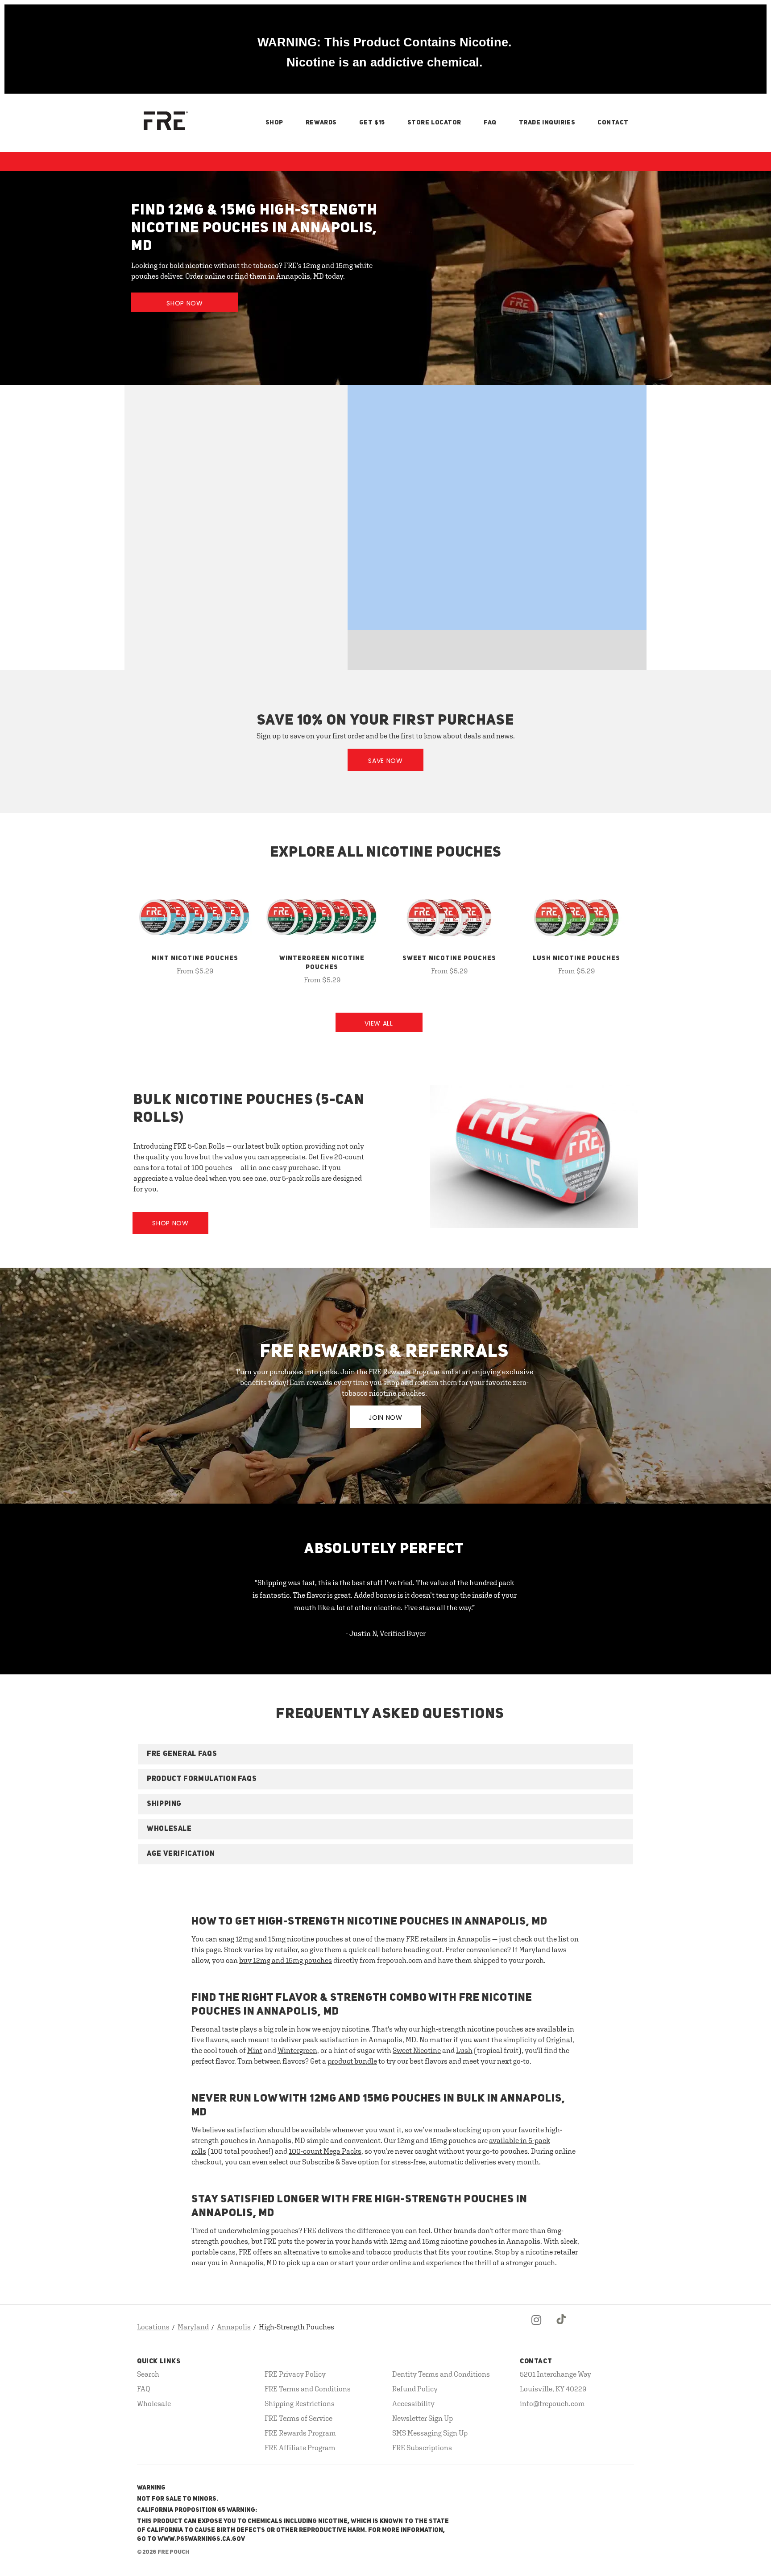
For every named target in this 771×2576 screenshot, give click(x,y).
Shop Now (185, 303)
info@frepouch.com (552, 2403)
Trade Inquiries (547, 123)
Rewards (321, 123)
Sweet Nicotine (417, 2050)
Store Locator (434, 123)
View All (379, 1023)
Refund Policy (415, 2389)
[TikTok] (562, 2327)
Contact (613, 123)
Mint (255, 2050)
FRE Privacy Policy (295, 2374)
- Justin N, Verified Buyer (386, 1633)
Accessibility (413, 2403)
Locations (153, 2327)
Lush (464, 2050)
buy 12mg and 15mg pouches (286, 1960)
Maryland (193, 2327)
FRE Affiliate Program (300, 2448)
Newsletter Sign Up (423, 2418)
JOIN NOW (385, 1418)
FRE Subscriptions (422, 2448)
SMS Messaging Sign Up (430, 2433)
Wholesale (154, 2403)
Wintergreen (297, 2050)
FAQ (490, 123)
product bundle (352, 2061)
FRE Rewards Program (300, 2433)
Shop (274, 123)
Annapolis (234, 2327)
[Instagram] (536, 2327)
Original (559, 2040)
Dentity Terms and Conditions (441, 2374)
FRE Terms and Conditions (308, 2389)
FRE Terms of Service (298, 2418)
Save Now (385, 761)
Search (148, 2374)
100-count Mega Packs (325, 2151)
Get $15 (372, 123)
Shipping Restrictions (300, 2403)
